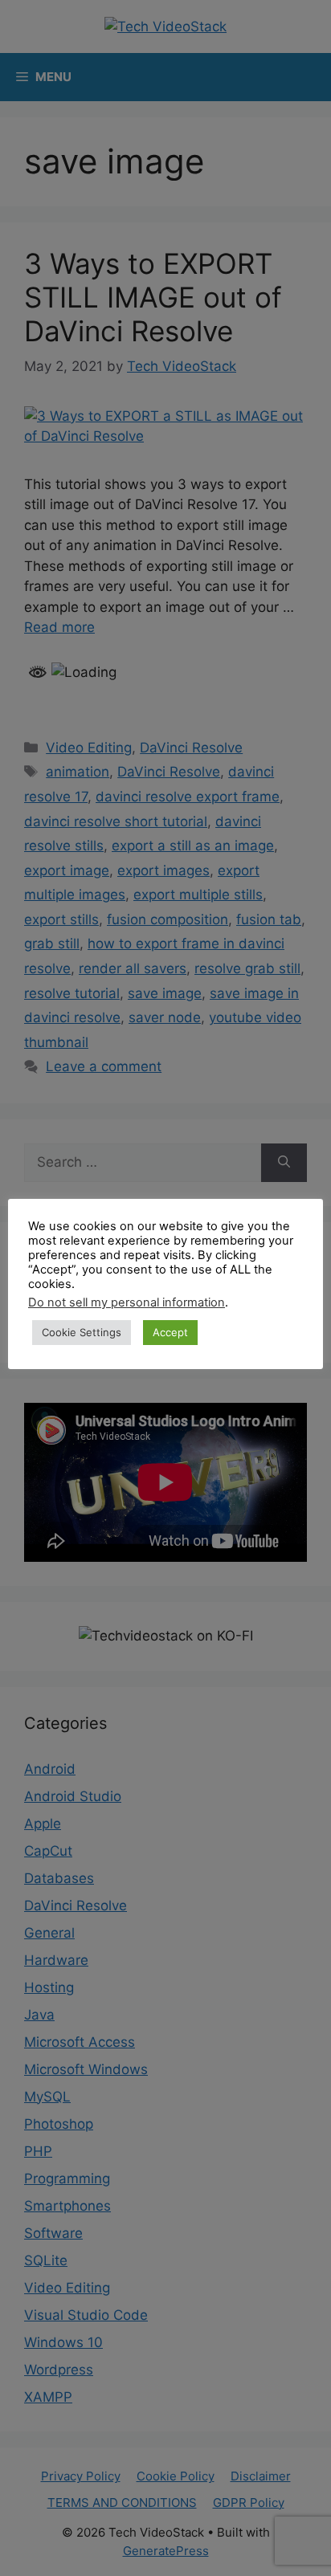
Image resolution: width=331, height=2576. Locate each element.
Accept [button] (170, 1332)
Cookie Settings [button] (82, 1332)
